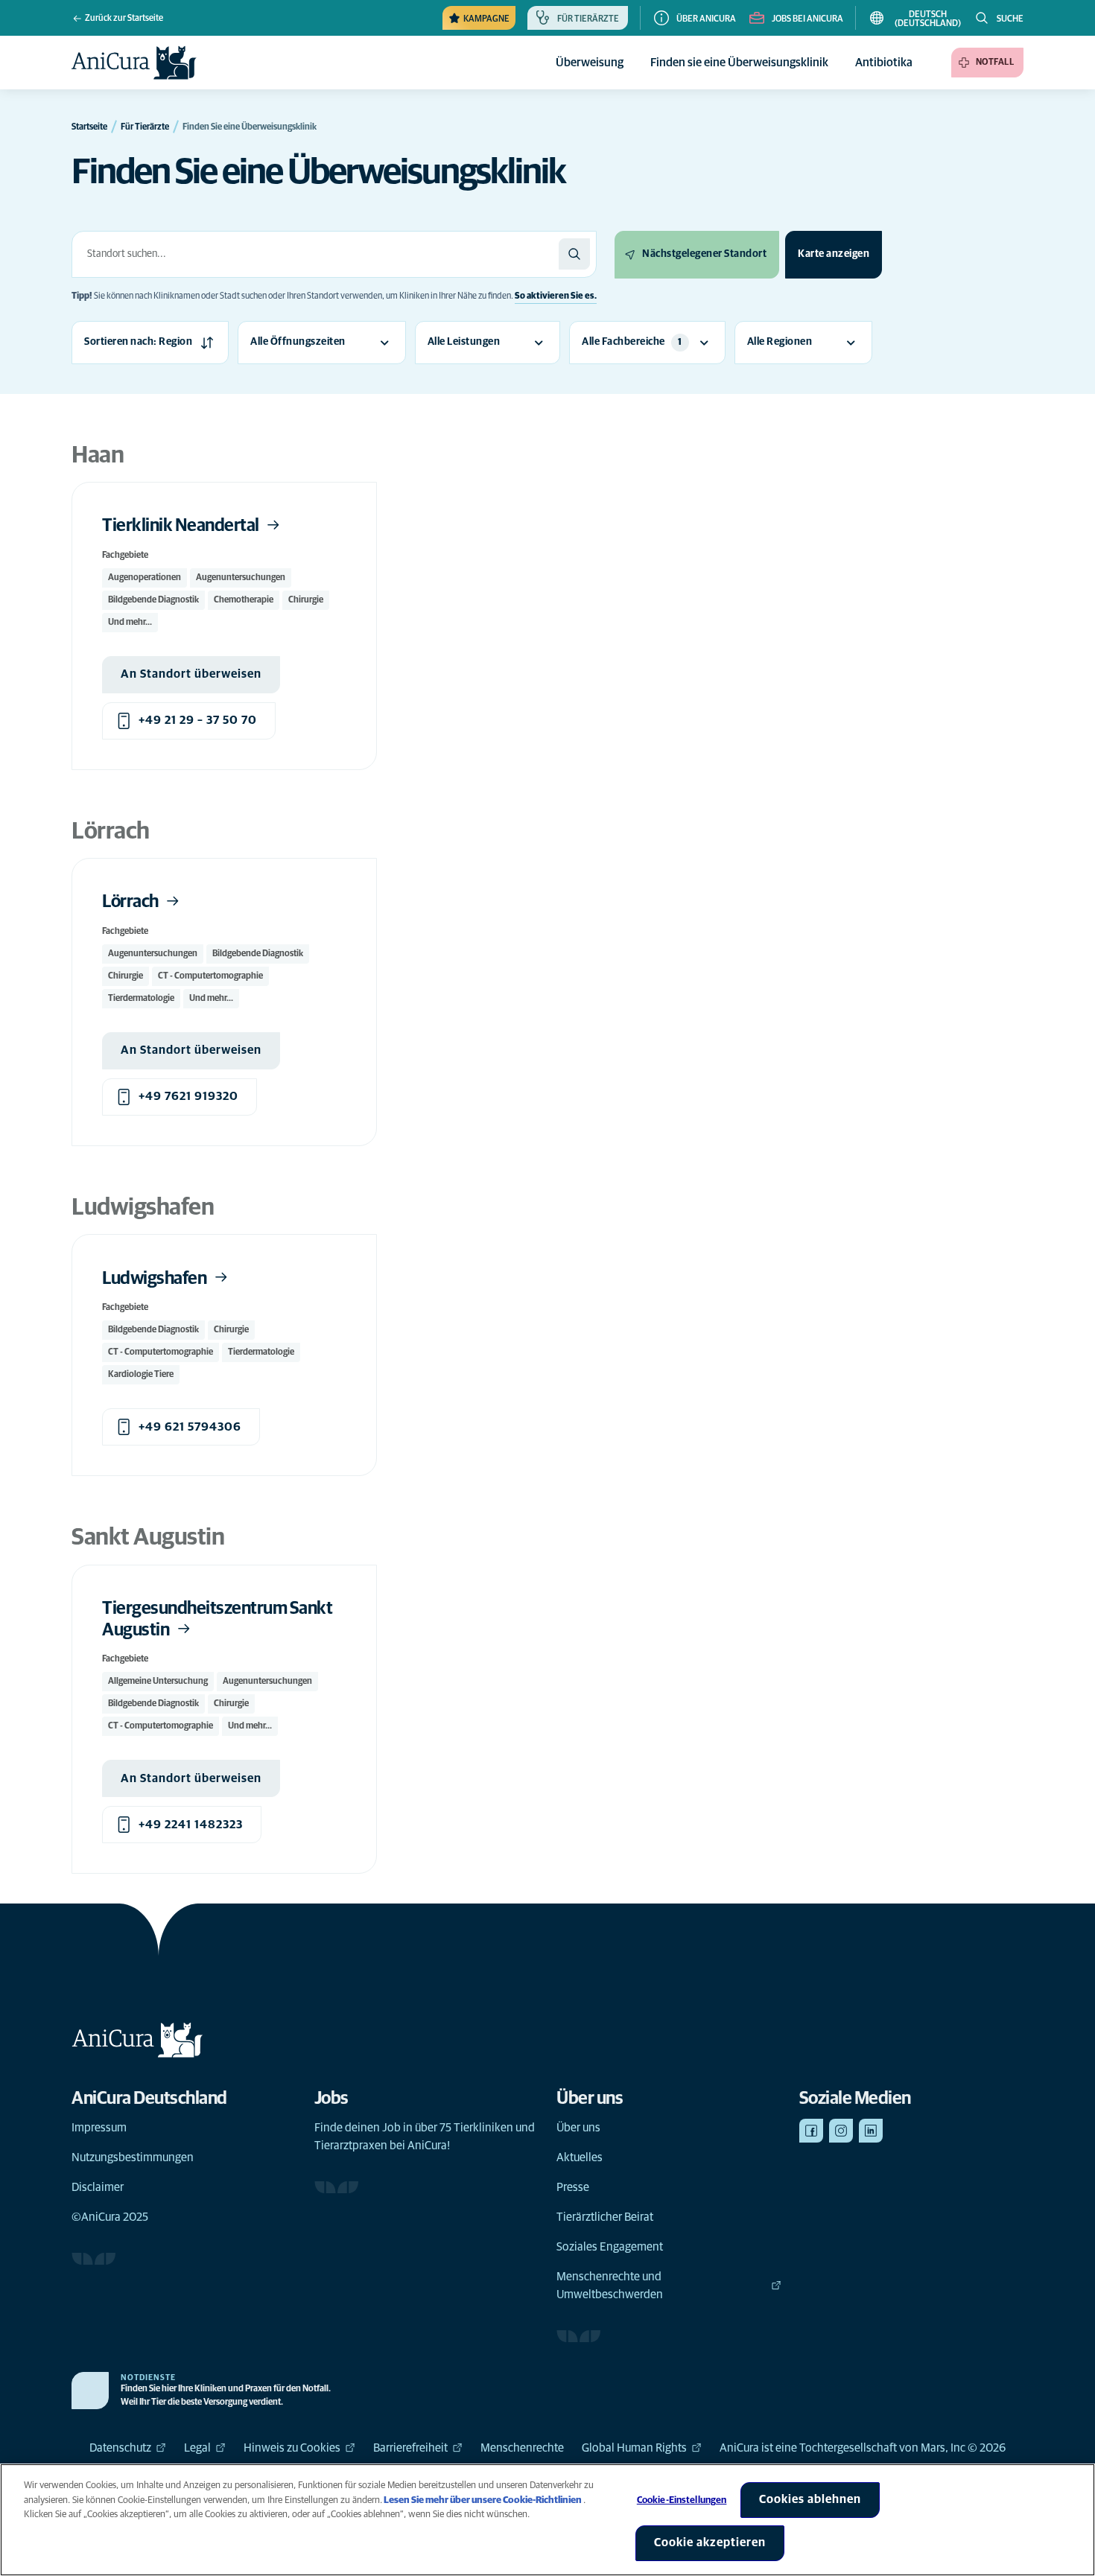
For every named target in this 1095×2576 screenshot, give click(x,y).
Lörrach (131, 902)
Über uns (578, 2128)
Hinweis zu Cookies (292, 2448)
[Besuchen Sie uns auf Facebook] (811, 2131)
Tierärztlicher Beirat (605, 2217)
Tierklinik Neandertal (182, 526)
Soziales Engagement (610, 2247)
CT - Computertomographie (210, 976)
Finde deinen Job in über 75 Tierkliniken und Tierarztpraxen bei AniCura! (425, 2137)
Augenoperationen (145, 578)
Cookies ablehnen (810, 2499)
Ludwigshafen (156, 1279)
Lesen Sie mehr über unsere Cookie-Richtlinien (483, 2500)
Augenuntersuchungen (241, 578)
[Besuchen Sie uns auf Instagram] (841, 2131)
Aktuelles (580, 2157)
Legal (197, 2448)
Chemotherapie (244, 600)
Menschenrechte (522, 2448)
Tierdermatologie (141, 999)
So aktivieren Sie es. (556, 296)
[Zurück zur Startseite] (134, 63)
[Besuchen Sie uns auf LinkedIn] (871, 2131)
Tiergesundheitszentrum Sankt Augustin (217, 1619)
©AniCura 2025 (110, 2217)
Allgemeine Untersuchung (158, 1682)
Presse (573, 2187)
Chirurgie (306, 600)
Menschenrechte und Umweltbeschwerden (610, 2286)
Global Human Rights (634, 2448)
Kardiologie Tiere (141, 1375)
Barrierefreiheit (410, 2448)
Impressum (99, 2128)
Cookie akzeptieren (710, 2542)
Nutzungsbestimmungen (133, 2157)
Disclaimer (98, 2187)
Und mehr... (130, 623)
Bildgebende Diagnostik (153, 600)
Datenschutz (120, 2448)
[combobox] (315, 254)
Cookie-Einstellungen (682, 2500)
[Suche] (574, 254)
